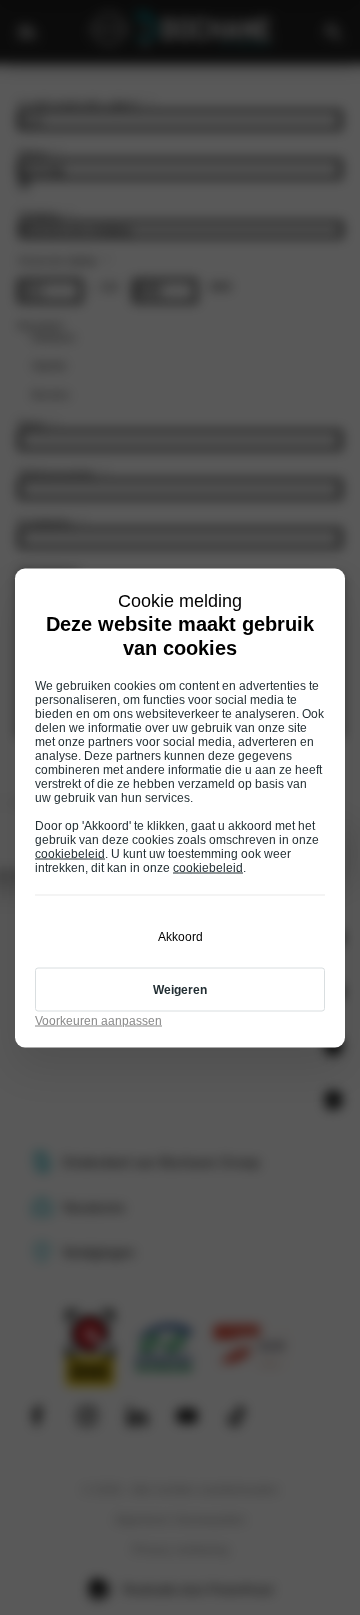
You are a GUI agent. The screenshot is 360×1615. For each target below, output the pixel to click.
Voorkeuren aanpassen (98, 1020)
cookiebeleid (70, 853)
